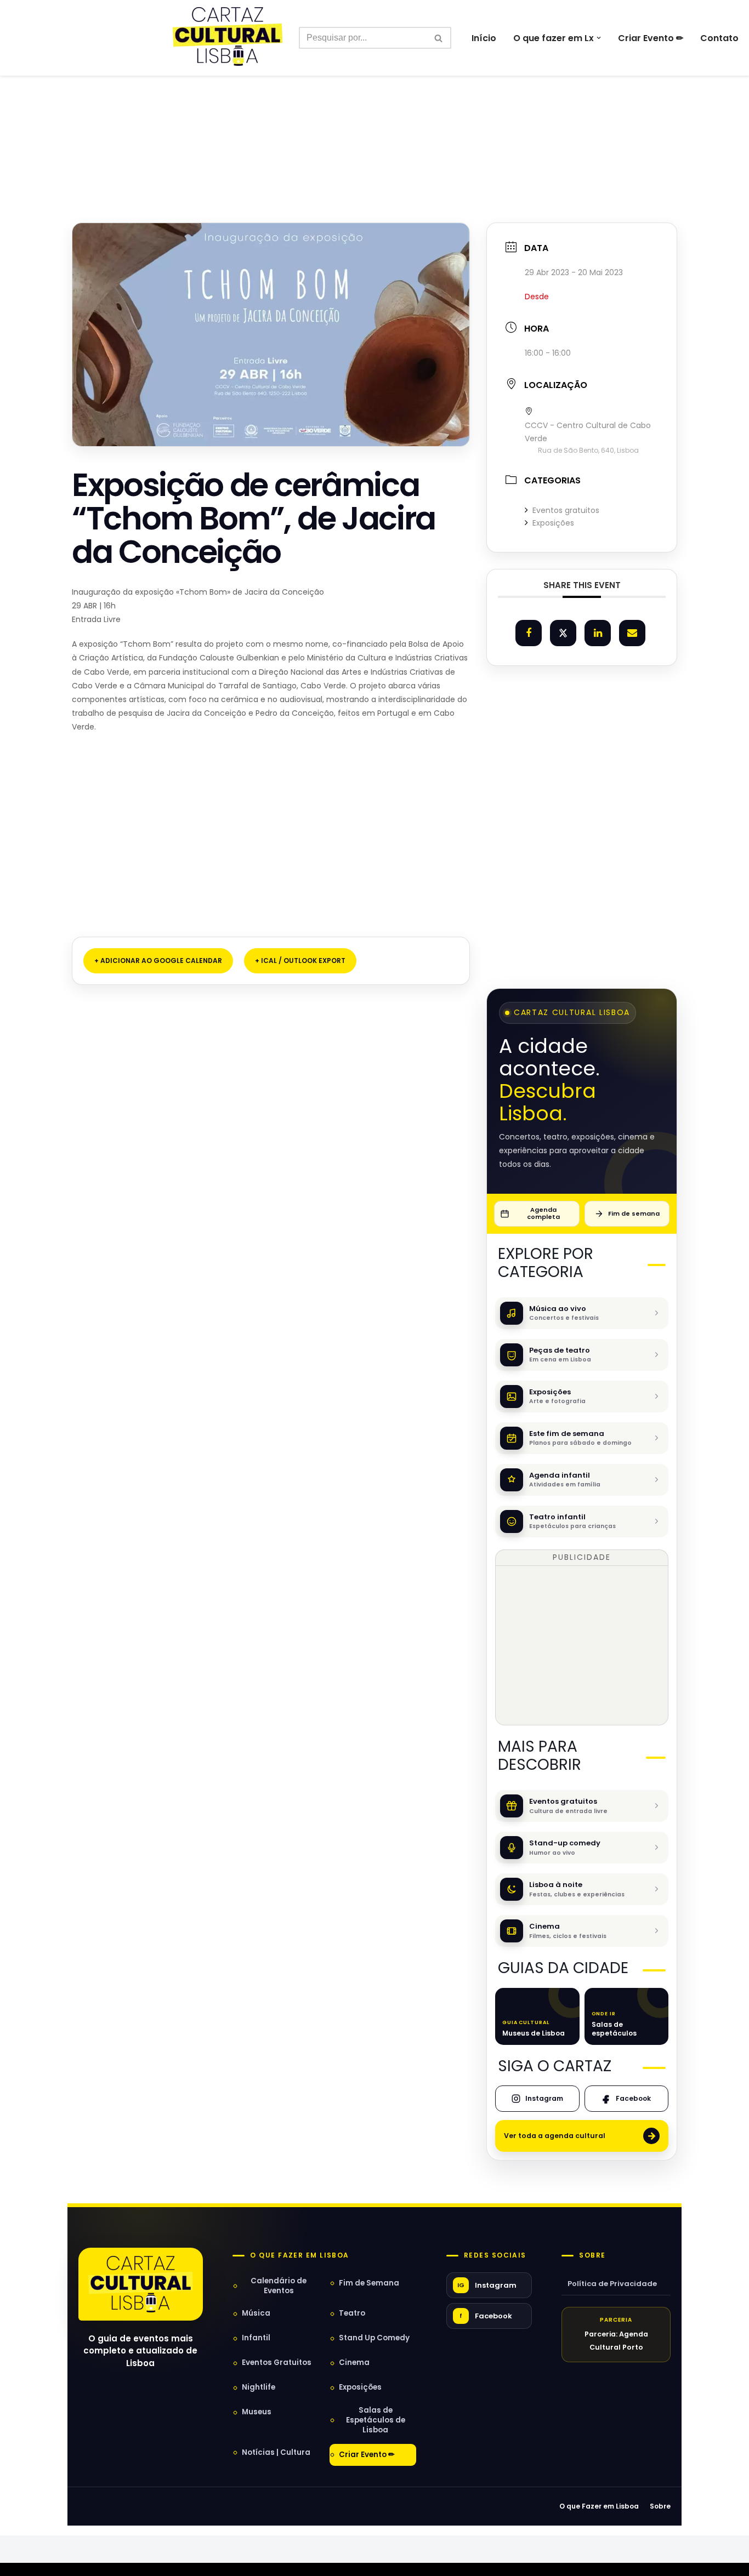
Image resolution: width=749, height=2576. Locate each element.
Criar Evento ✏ (651, 38)
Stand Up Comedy (374, 2338)
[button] (599, 38)
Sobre (592, 2255)
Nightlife (259, 2387)
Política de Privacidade (612, 2284)
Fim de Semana (369, 2283)
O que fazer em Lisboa (299, 2255)
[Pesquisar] (439, 38)
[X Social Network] (563, 633)
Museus (257, 2412)
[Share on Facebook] (529, 633)
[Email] (632, 633)
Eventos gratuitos (566, 510)
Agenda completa (543, 1213)
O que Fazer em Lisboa (599, 2506)
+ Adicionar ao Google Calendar (158, 961)
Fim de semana (634, 1213)
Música (256, 2313)
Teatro (352, 2313)
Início (484, 38)
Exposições (553, 523)
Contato (719, 38)
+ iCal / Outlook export (300, 961)
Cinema (354, 2363)
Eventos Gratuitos (277, 2363)
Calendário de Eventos (279, 2286)
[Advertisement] (374, 125)
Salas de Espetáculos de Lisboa (376, 2420)
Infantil (256, 2338)
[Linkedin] (598, 633)
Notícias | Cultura (276, 2452)
